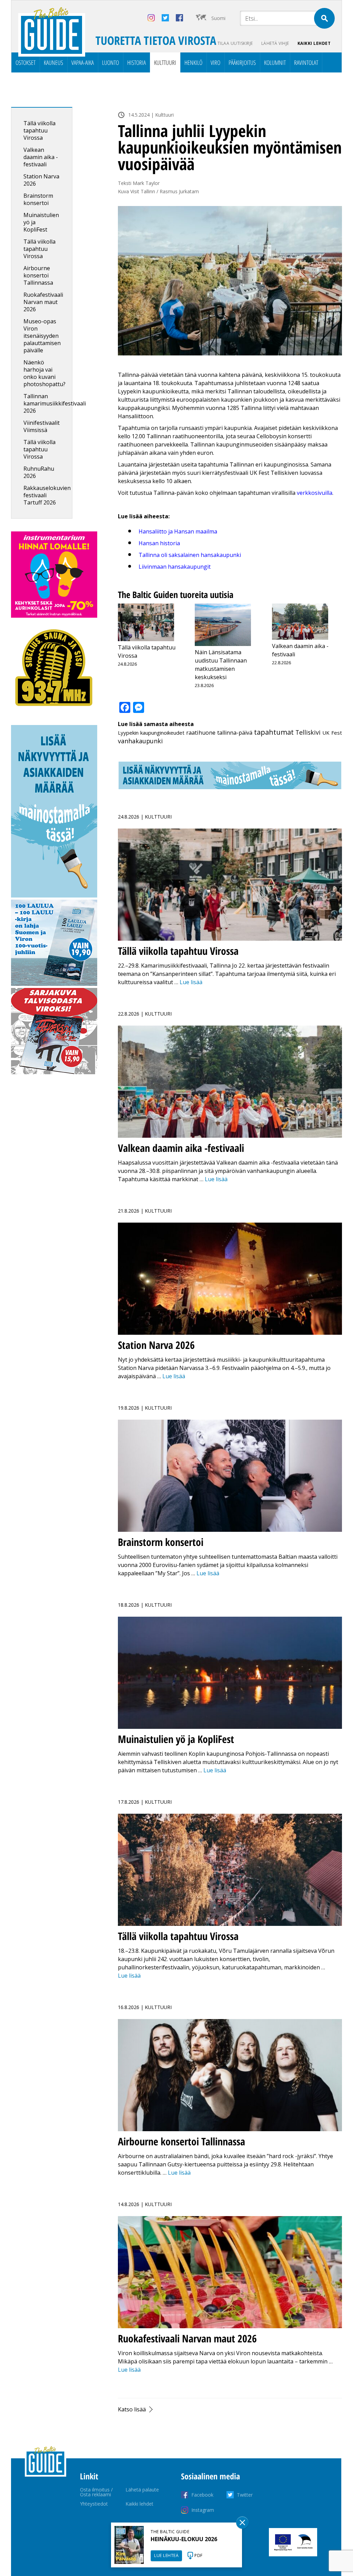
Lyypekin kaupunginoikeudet (151, 733)
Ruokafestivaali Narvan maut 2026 (43, 302)
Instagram (203, 2510)
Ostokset (26, 62)
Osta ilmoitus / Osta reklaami (96, 2492)
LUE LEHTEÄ (166, 2555)
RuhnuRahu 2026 (39, 472)
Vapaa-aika (83, 62)
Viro (215, 62)
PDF (199, 2555)
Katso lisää (132, 2409)
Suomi (218, 18)
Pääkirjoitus (242, 62)
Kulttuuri (165, 62)
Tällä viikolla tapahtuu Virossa (39, 130)
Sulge (242, 2523)
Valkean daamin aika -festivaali (41, 157)
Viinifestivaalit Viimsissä (42, 426)
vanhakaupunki (140, 741)
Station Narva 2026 (41, 180)
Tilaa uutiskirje (235, 43)
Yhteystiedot (94, 2504)
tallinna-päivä (235, 733)
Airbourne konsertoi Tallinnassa (38, 275)
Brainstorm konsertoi (38, 199)
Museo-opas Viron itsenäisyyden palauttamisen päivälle (42, 336)
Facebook (202, 2495)
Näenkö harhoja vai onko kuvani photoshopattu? (44, 373)
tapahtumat (274, 732)
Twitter (245, 2495)
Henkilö (193, 62)
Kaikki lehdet (314, 43)
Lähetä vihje (275, 43)
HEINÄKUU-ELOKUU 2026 (184, 2539)
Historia (137, 62)
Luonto (110, 62)
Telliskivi (308, 732)
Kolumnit (275, 62)
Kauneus (53, 62)
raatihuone (201, 733)
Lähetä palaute (142, 2490)
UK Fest (332, 733)
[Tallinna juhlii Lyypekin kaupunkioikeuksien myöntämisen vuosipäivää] (230, 281)
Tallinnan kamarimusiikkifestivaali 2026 (55, 403)
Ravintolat (306, 62)
